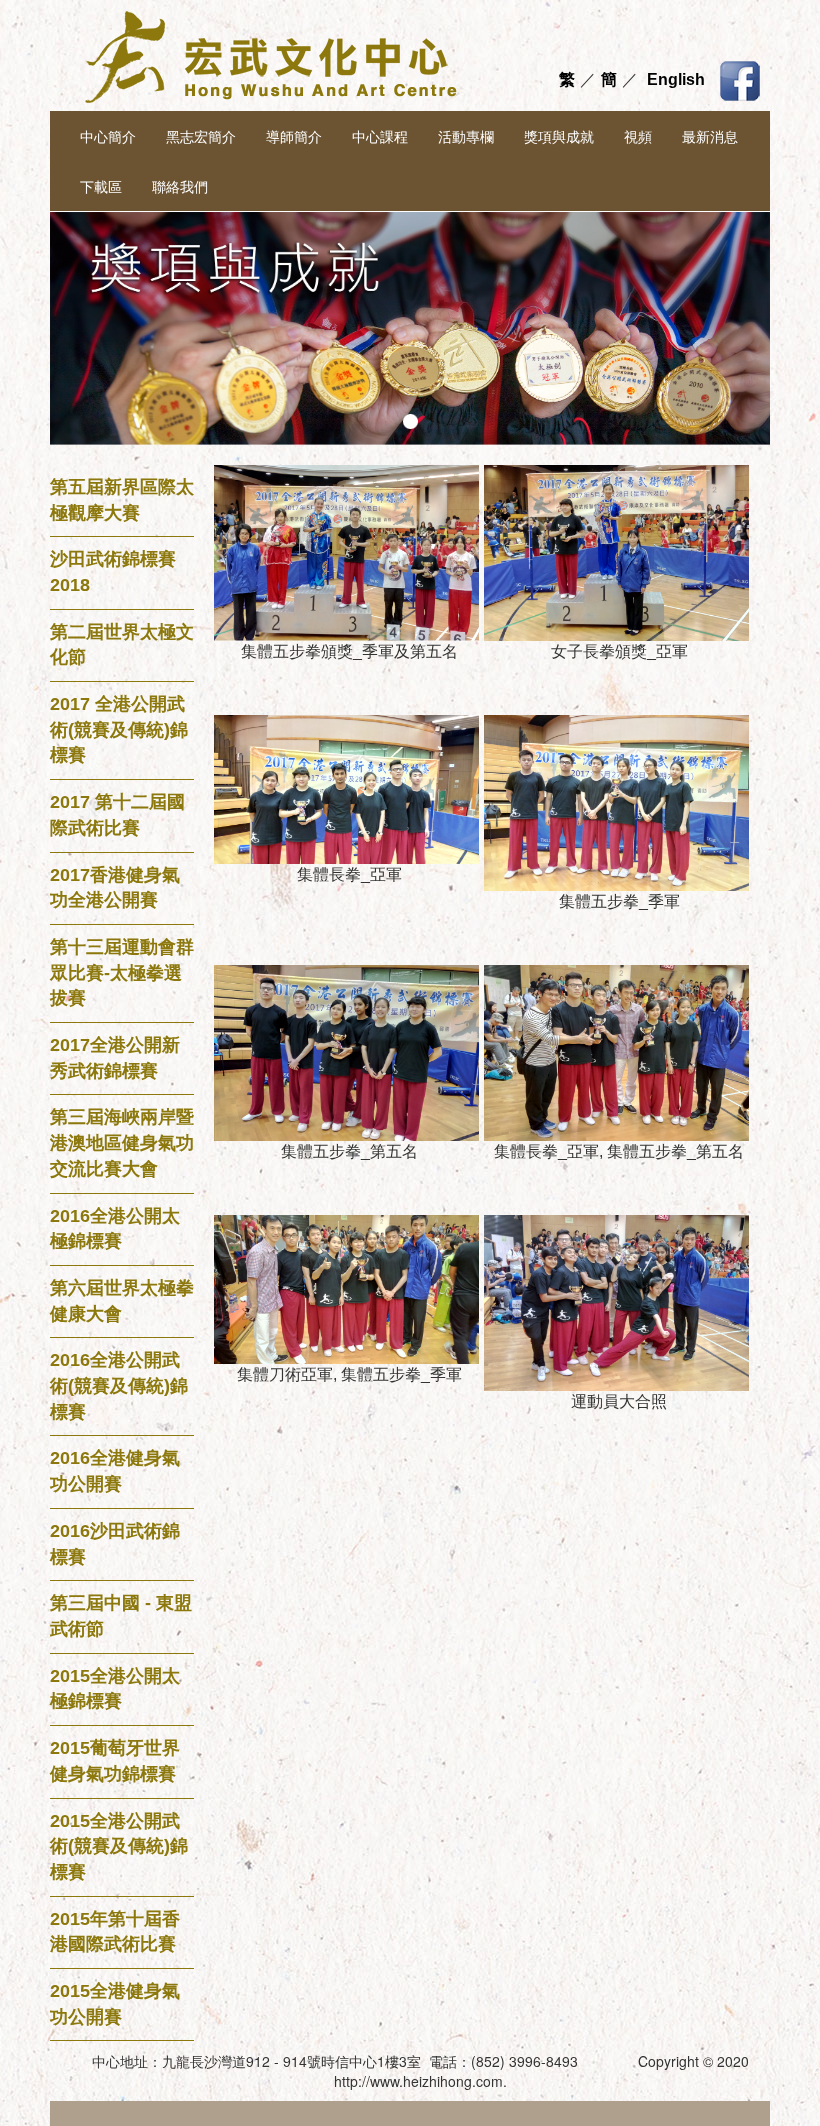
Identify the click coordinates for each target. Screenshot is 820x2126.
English (676, 79)
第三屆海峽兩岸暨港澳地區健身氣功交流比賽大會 (122, 1142)
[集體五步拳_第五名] (349, 1051)
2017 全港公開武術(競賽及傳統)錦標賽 (119, 729)
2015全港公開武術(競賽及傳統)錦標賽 (119, 1846)
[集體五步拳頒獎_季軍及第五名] (349, 551)
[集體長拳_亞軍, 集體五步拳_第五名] (619, 1051)
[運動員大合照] (619, 1301)
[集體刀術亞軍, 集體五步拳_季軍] (349, 1288)
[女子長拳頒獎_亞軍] (619, 551)
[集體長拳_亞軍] (349, 788)
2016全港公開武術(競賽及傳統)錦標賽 (119, 1385)
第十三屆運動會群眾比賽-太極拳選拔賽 (122, 972)
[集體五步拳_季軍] (619, 801)
